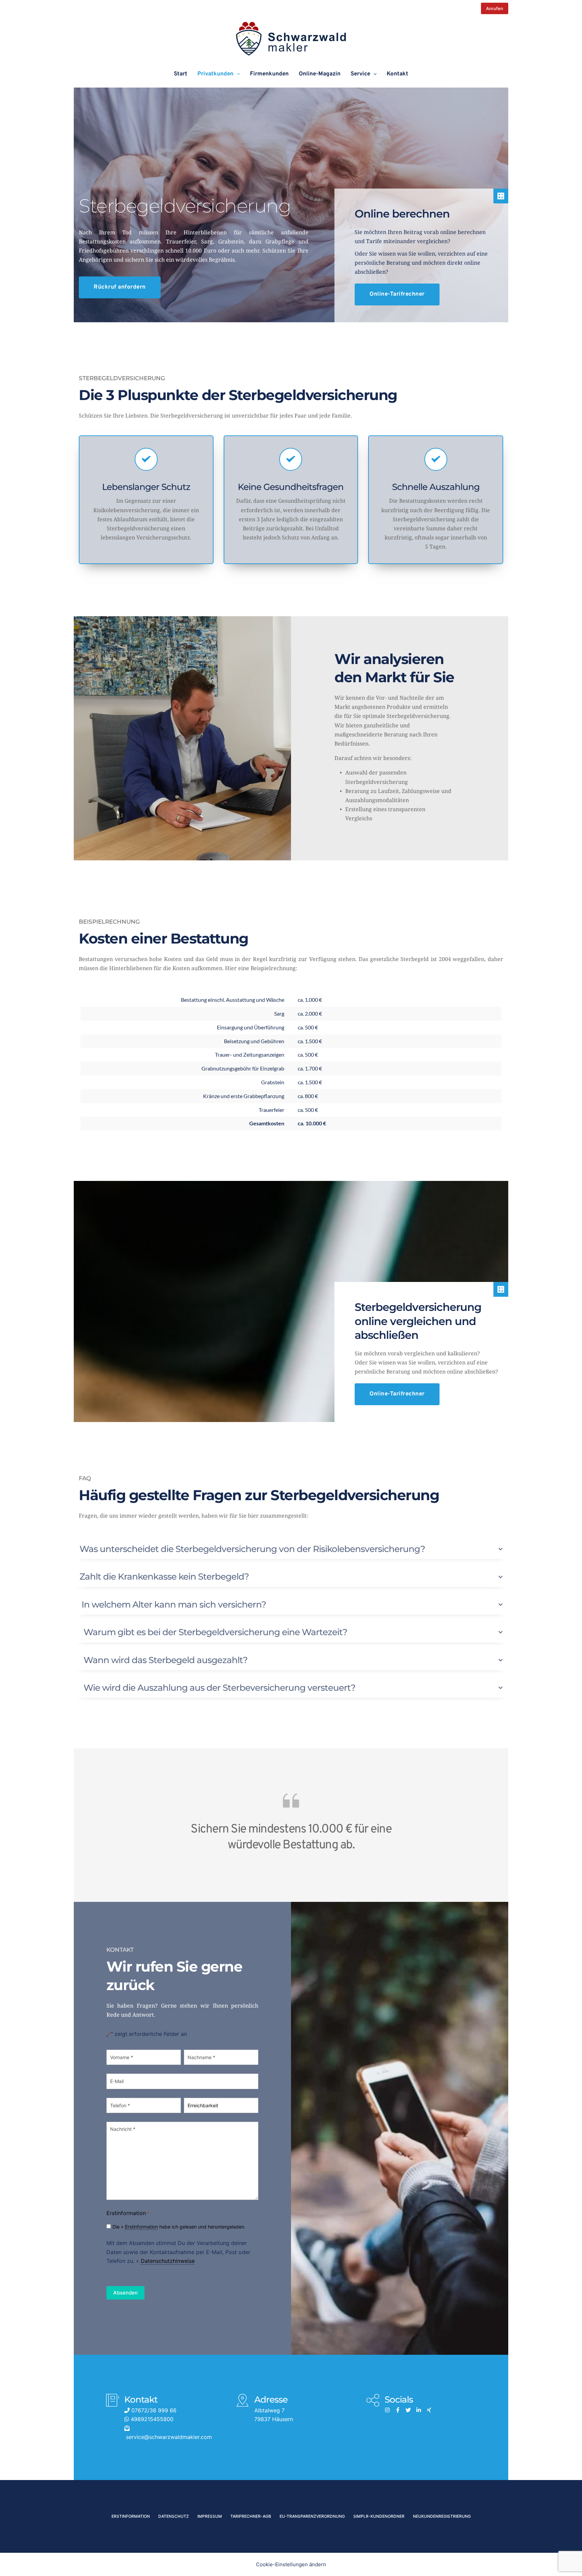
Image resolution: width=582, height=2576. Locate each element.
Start (181, 74)
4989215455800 (151, 2419)
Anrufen (495, 8)
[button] (291, 1549)
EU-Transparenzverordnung (312, 2516)
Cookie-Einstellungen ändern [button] (291, 2564)
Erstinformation (141, 2227)
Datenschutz (174, 2516)
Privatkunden (215, 74)
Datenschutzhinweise (168, 2261)
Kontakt (397, 74)
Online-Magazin (320, 74)
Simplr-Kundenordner (379, 2516)
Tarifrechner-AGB (251, 2516)
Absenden (125, 2293)
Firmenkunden (269, 74)
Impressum (210, 2516)
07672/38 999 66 (153, 2410)
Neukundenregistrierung (442, 2516)
